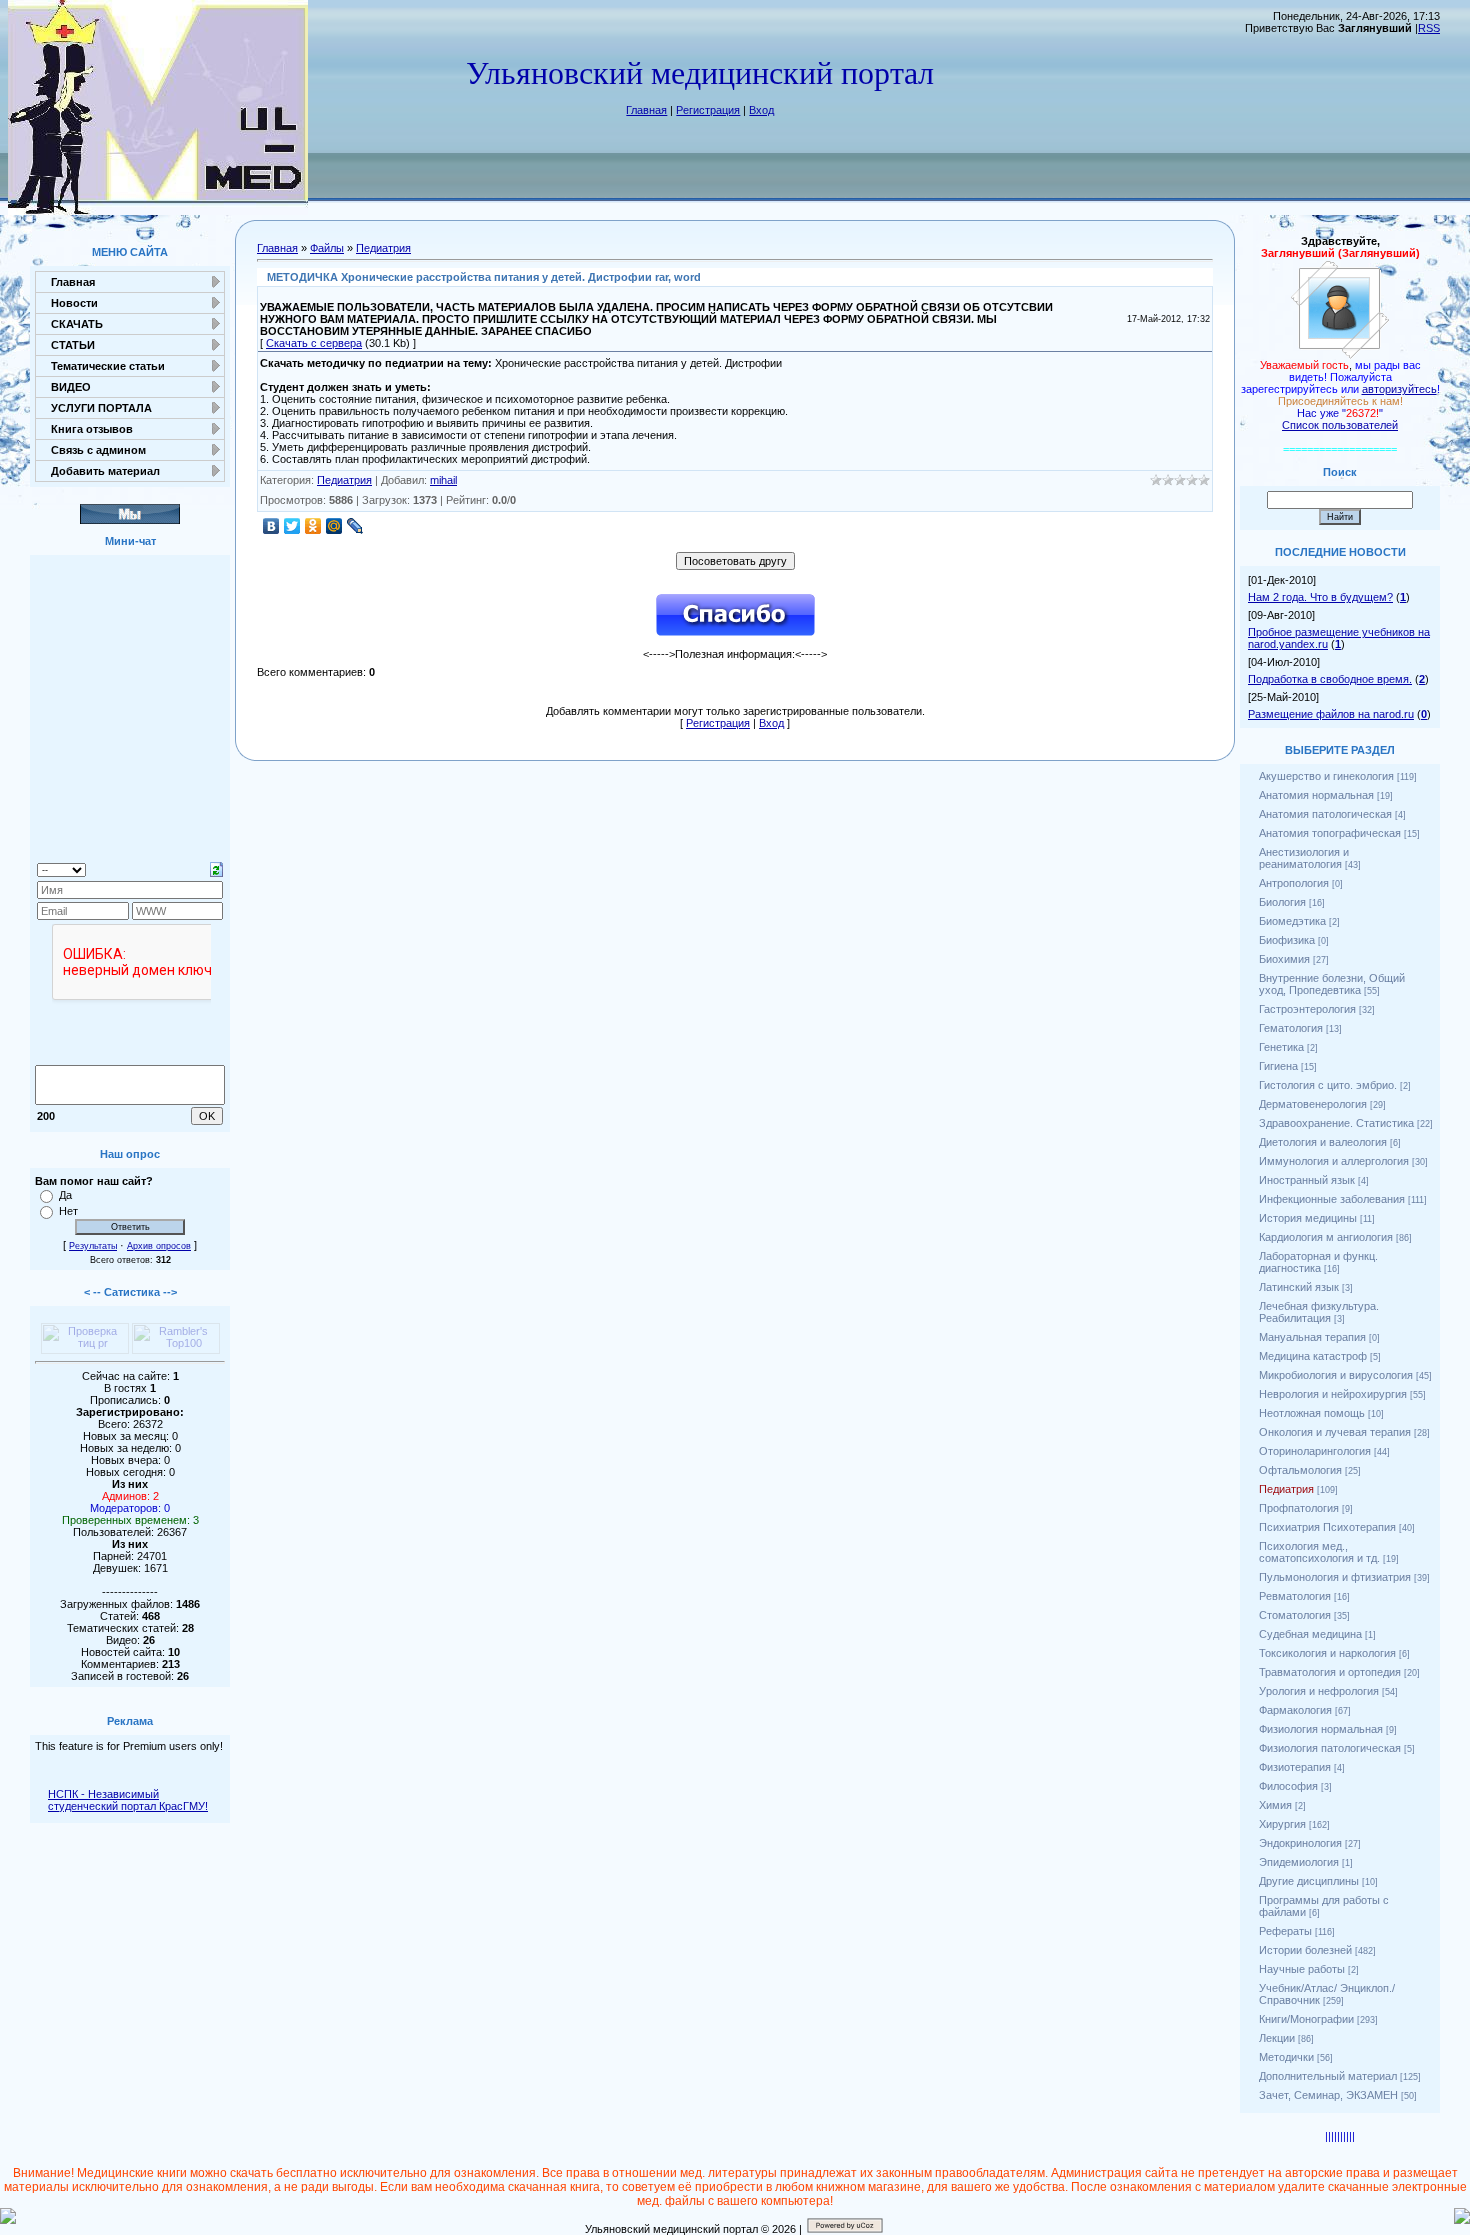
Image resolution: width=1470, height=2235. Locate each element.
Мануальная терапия (1312, 1337)
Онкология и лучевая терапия (1335, 1432)
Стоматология (1295, 1615)
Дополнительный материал (1328, 2076)
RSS (1429, 28)
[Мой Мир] (334, 526)
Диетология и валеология (1323, 1142)
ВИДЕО (71, 387)
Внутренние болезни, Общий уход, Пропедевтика (1332, 984)
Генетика (1281, 1047)
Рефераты (1285, 1931)
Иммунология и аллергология (1334, 1161)
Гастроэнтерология (1307, 1009)
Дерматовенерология (1313, 1104)
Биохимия (1284, 959)
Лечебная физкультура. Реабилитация (1319, 1312)
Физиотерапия (1295, 1767)
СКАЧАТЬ (77, 324)
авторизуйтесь (1399, 389)
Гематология (1291, 1028)
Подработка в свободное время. (1330, 679)
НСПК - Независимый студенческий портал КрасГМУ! (128, 1800)
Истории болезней (1305, 1950)
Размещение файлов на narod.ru (1331, 714)
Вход (761, 110)
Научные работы (1302, 1969)
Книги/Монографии (1306, 2019)
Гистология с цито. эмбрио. (1328, 1085)
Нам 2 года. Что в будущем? (1320, 597)
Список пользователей (1340, 425)
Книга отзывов (92, 429)
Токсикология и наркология (1327, 1653)
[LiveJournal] (355, 526)
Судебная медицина (1310, 1634)
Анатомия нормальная (1316, 795)
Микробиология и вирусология (1336, 1375)
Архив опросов (159, 1246)
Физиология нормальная (1321, 1729)
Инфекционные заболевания (1332, 1199)
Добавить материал (105, 471)
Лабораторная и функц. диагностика (1318, 1262)
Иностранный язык (1307, 1180)
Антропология (1294, 883)
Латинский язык (1299, 1287)
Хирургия (1282, 1824)
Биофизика (1287, 940)
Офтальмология (1300, 1470)
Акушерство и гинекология (1326, 776)
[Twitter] (292, 526)
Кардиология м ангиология (1326, 1237)
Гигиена (1278, 1066)
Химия (1275, 1805)
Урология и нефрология (1319, 1691)
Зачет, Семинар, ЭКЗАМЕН (1328, 2095)
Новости (74, 303)
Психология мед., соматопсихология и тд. (1319, 1552)
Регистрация (708, 110)
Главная (646, 110)
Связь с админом (98, 450)
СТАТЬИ (73, 345)
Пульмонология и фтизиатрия (1335, 1577)
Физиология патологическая (1330, 1748)
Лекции (1277, 2038)
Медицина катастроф (1313, 1356)
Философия (1288, 1786)
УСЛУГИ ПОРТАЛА (101, 408)
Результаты (93, 1246)
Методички (1286, 2057)
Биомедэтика (1292, 921)
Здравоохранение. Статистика (1336, 1123)
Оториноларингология (1315, 1451)
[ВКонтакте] (271, 526)
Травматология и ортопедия (1330, 1672)
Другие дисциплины (1309, 1881)
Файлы (327, 248)
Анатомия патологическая (1325, 814)
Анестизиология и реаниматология (1304, 858)
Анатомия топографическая (1330, 833)
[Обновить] (216, 868)
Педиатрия (383, 248)
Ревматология (1295, 1596)
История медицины (1308, 1218)
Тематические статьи (108, 366)
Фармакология (1295, 1710)
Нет (68, 1211)
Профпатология (1299, 1508)
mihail (443, 480)
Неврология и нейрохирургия (1333, 1394)
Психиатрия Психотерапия (1327, 1527)
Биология (1282, 902)
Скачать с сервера (314, 343)
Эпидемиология (1299, 1862)
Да (65, 1195)
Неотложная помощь (1312, 1413)
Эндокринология (1300, 1843)
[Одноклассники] (313, 526)
